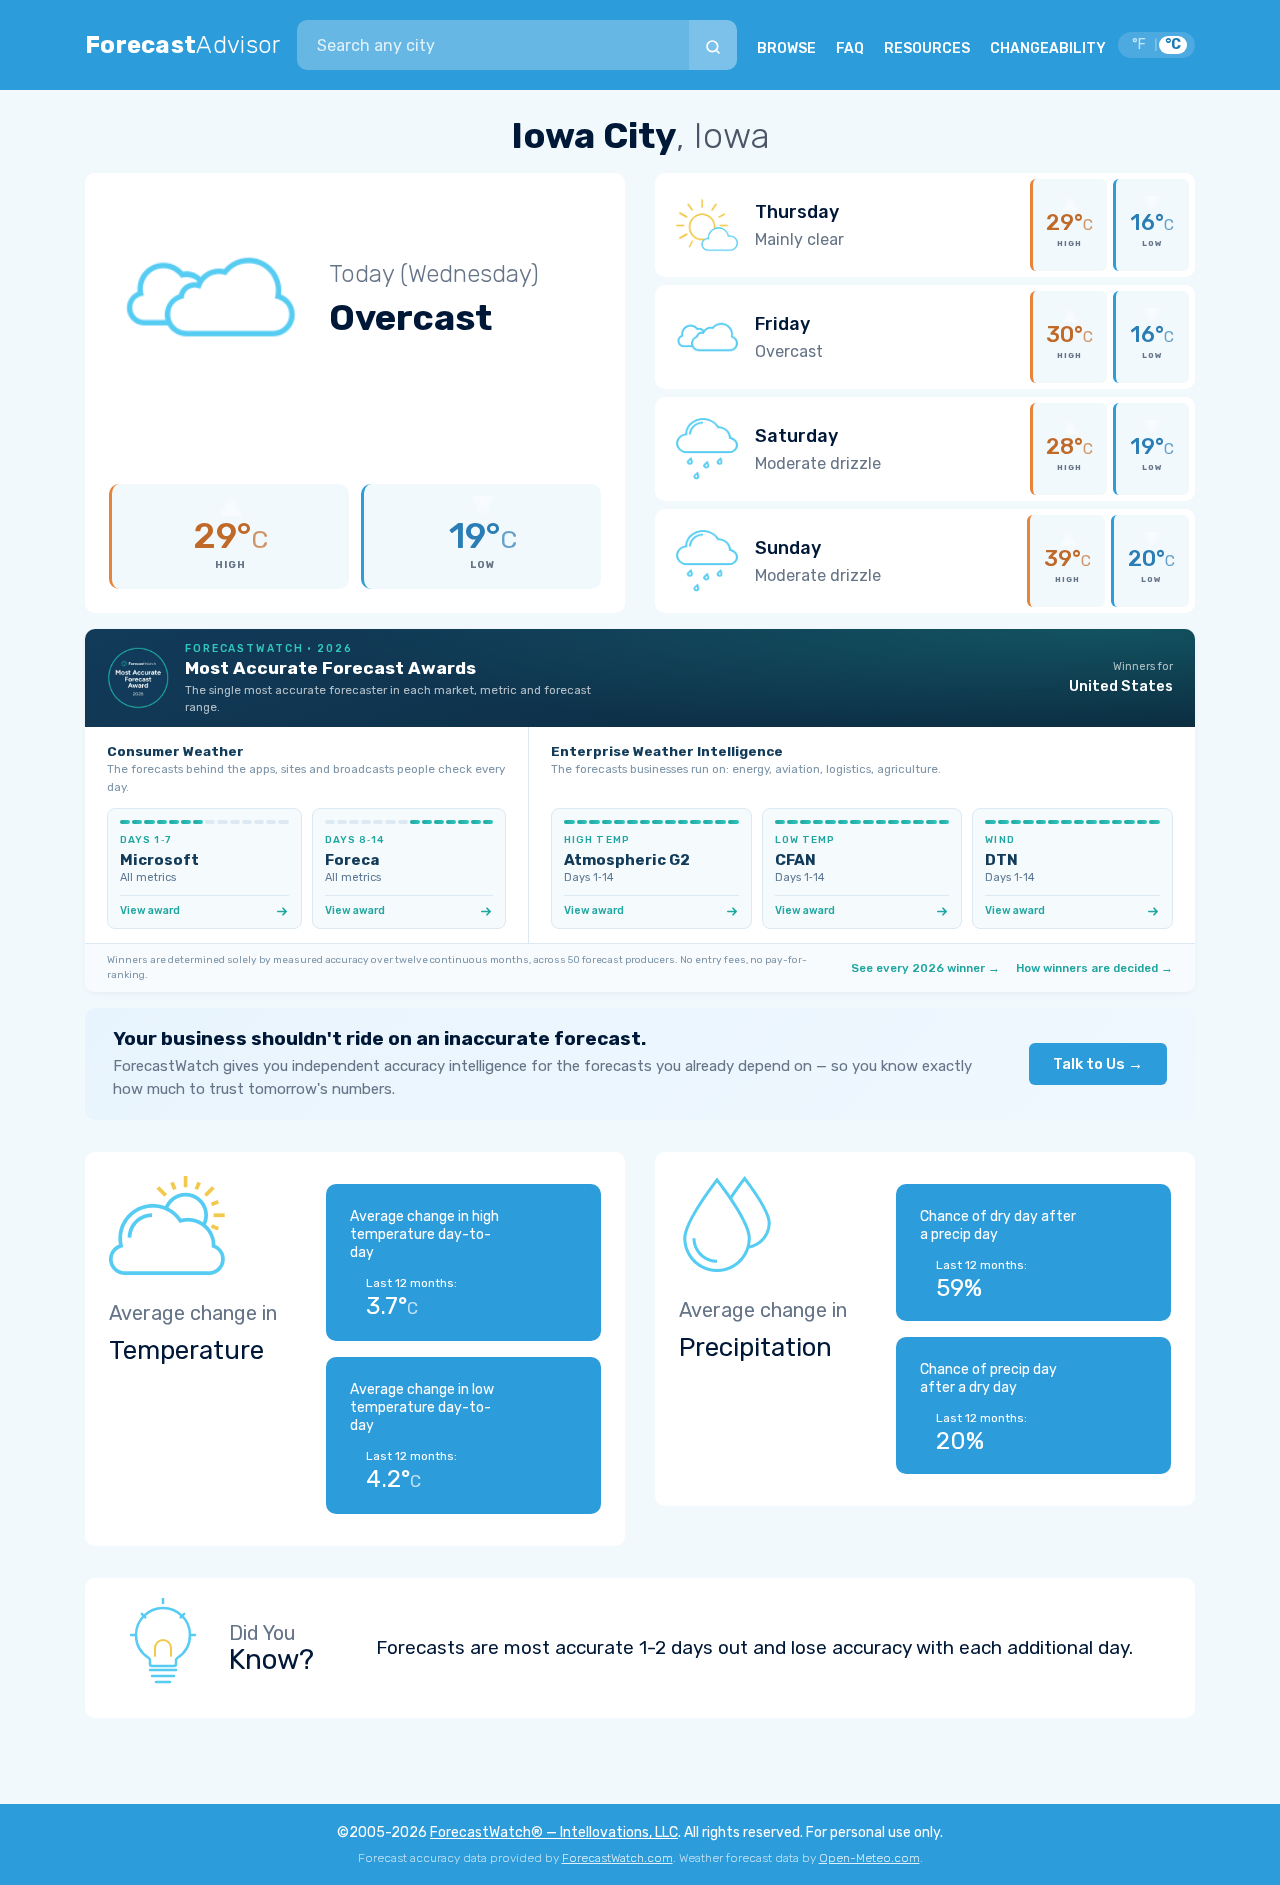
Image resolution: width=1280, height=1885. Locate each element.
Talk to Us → (1098, 1064)
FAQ (850, 48)
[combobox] (493, 45)
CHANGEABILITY (1048, 48)
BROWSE (786, 48)
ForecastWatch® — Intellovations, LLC (554, 1832)
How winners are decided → (1094, 968)
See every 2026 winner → (925, 968)
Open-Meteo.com (869, 1858)
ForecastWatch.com (617, 1858)
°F (1139, 44)
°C (1173, 44)
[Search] (713, 45)
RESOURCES (927, 48)
